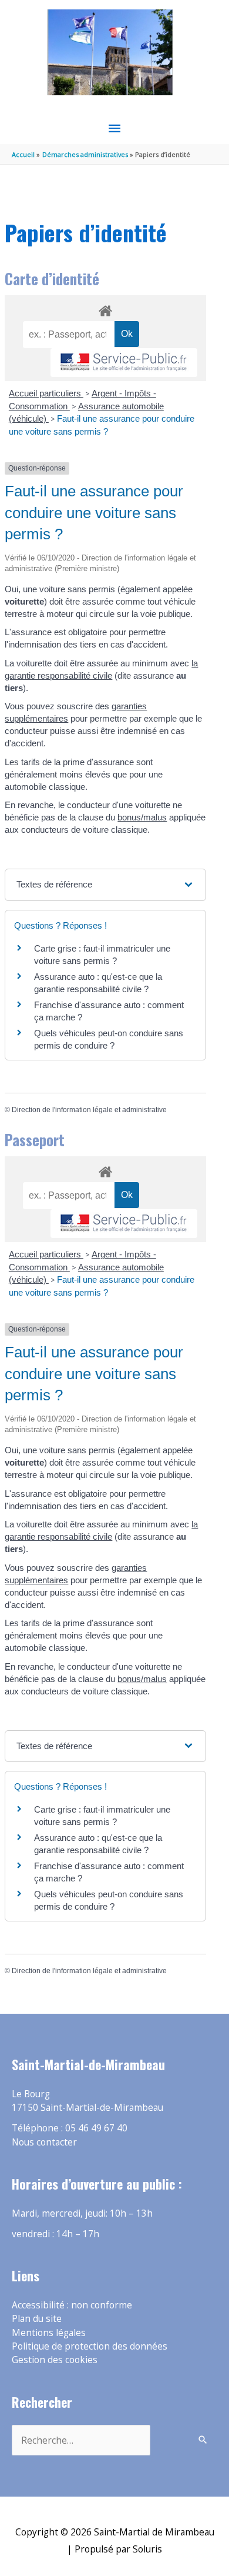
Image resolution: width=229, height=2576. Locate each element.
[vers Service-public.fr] (124, 363)
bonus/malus (142, 817)
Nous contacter (44, 2142)
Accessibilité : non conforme (72, 2305)
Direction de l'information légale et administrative (89, 1110)
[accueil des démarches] (105, 309)
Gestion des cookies (55, 2360)
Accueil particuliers (46, 393)
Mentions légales (49, 2333)
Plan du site (37, 2318)
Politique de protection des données (90, 2346)
